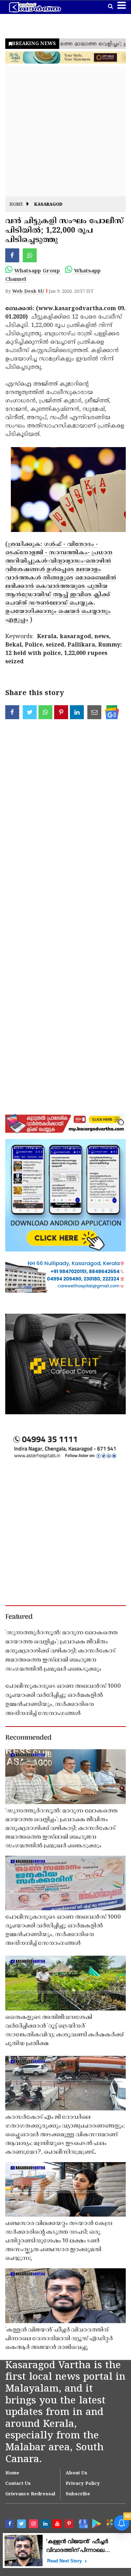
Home (16, 205)
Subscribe (78, 2494)
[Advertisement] (65, 131)
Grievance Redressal (30, 2494)
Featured (19, 1617)
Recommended (28, 1738)
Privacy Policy (83, 2484)
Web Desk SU (28, 292)
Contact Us (18, 2484)
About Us (77, 2473)
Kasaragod (48, 205)
